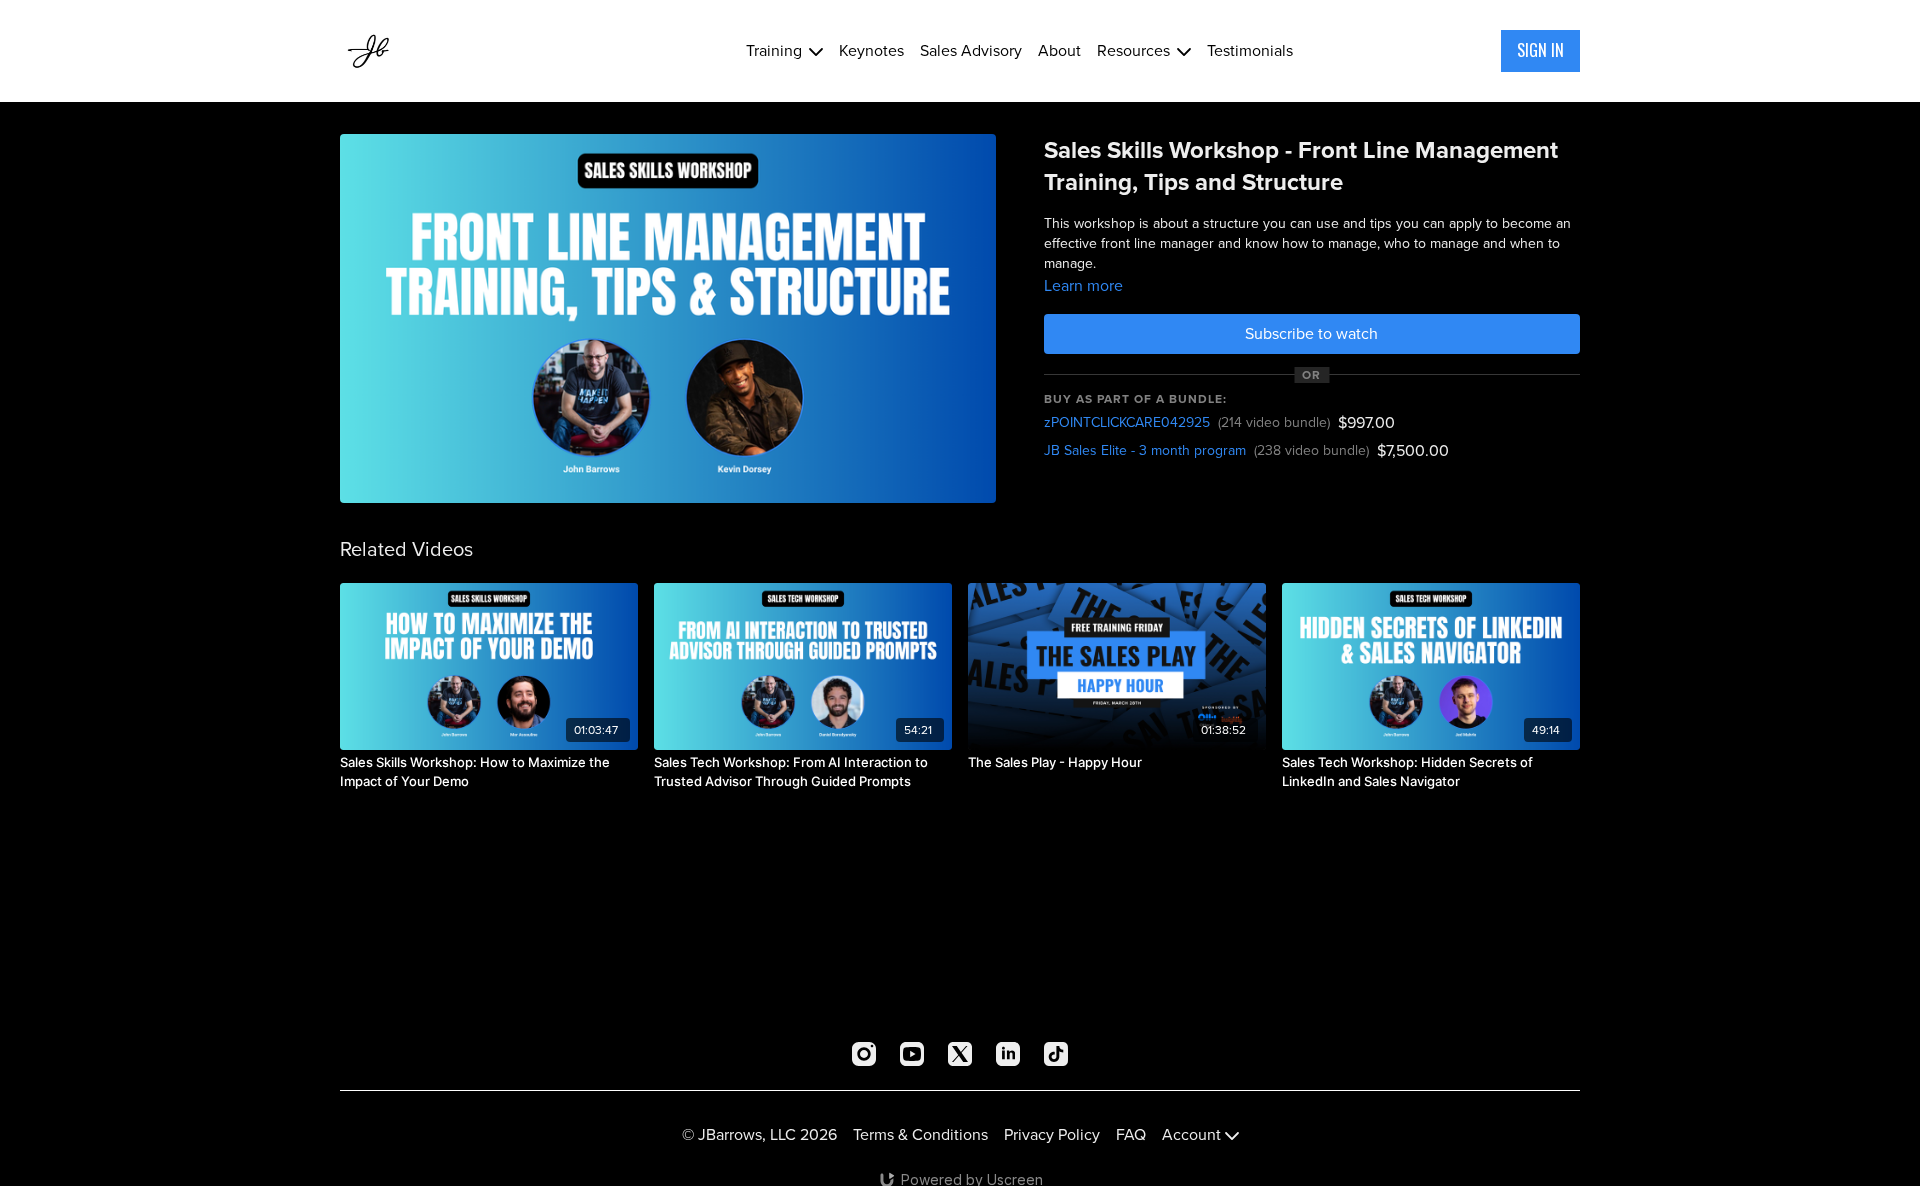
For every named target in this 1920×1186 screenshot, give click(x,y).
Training (776, 50)
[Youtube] (912, 1054)
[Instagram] (864, 1054)
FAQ (1131, 1134)
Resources (1135, 50)
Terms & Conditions (920, 1134)
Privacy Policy (1052, 1134)
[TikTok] (1056, 1054)
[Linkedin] (1008, 1054)
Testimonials (1250, 50)
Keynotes (871, 50)
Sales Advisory (971, 50)
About (1059, 50)
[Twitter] (960, 1054)
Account (1193, 1134)
